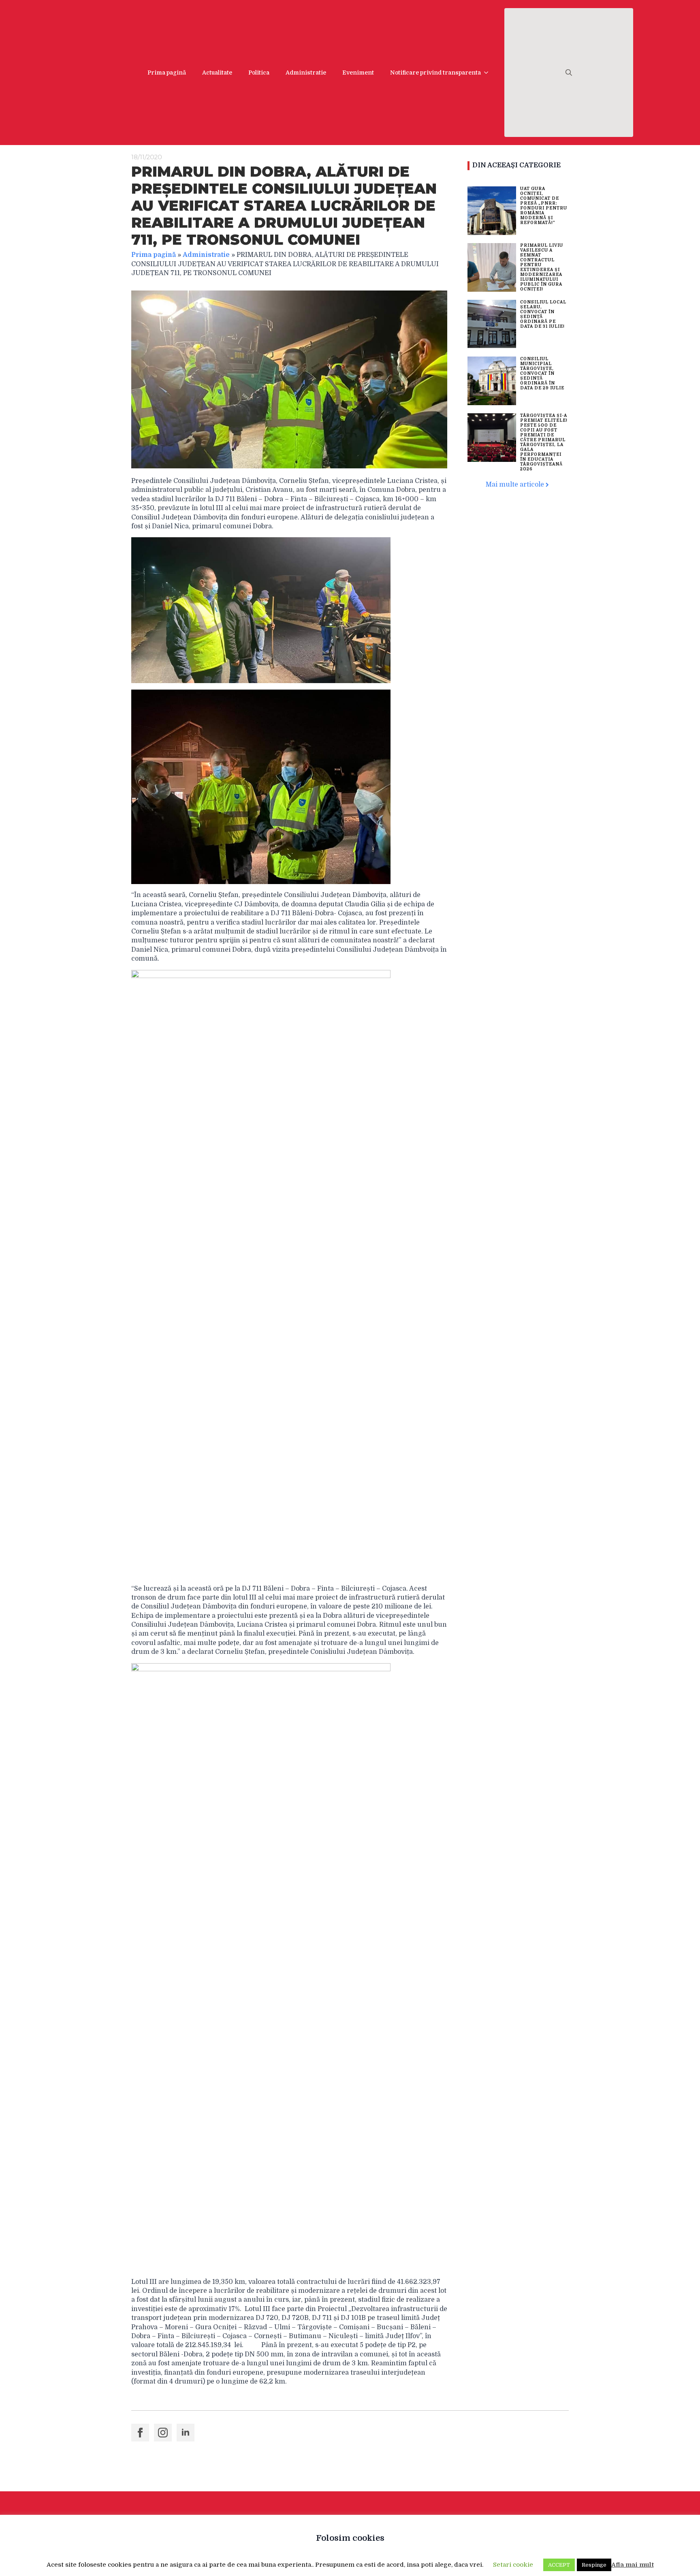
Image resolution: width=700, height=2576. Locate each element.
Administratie (306, 73)
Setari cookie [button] (513, 2565)
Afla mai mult (633, 2565)
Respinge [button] (594, 2565)
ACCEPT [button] (559, 2565)
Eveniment (358, 73)
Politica (259, 73)
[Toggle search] (569, 73)
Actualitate (217, 73)
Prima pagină (167, 73)
